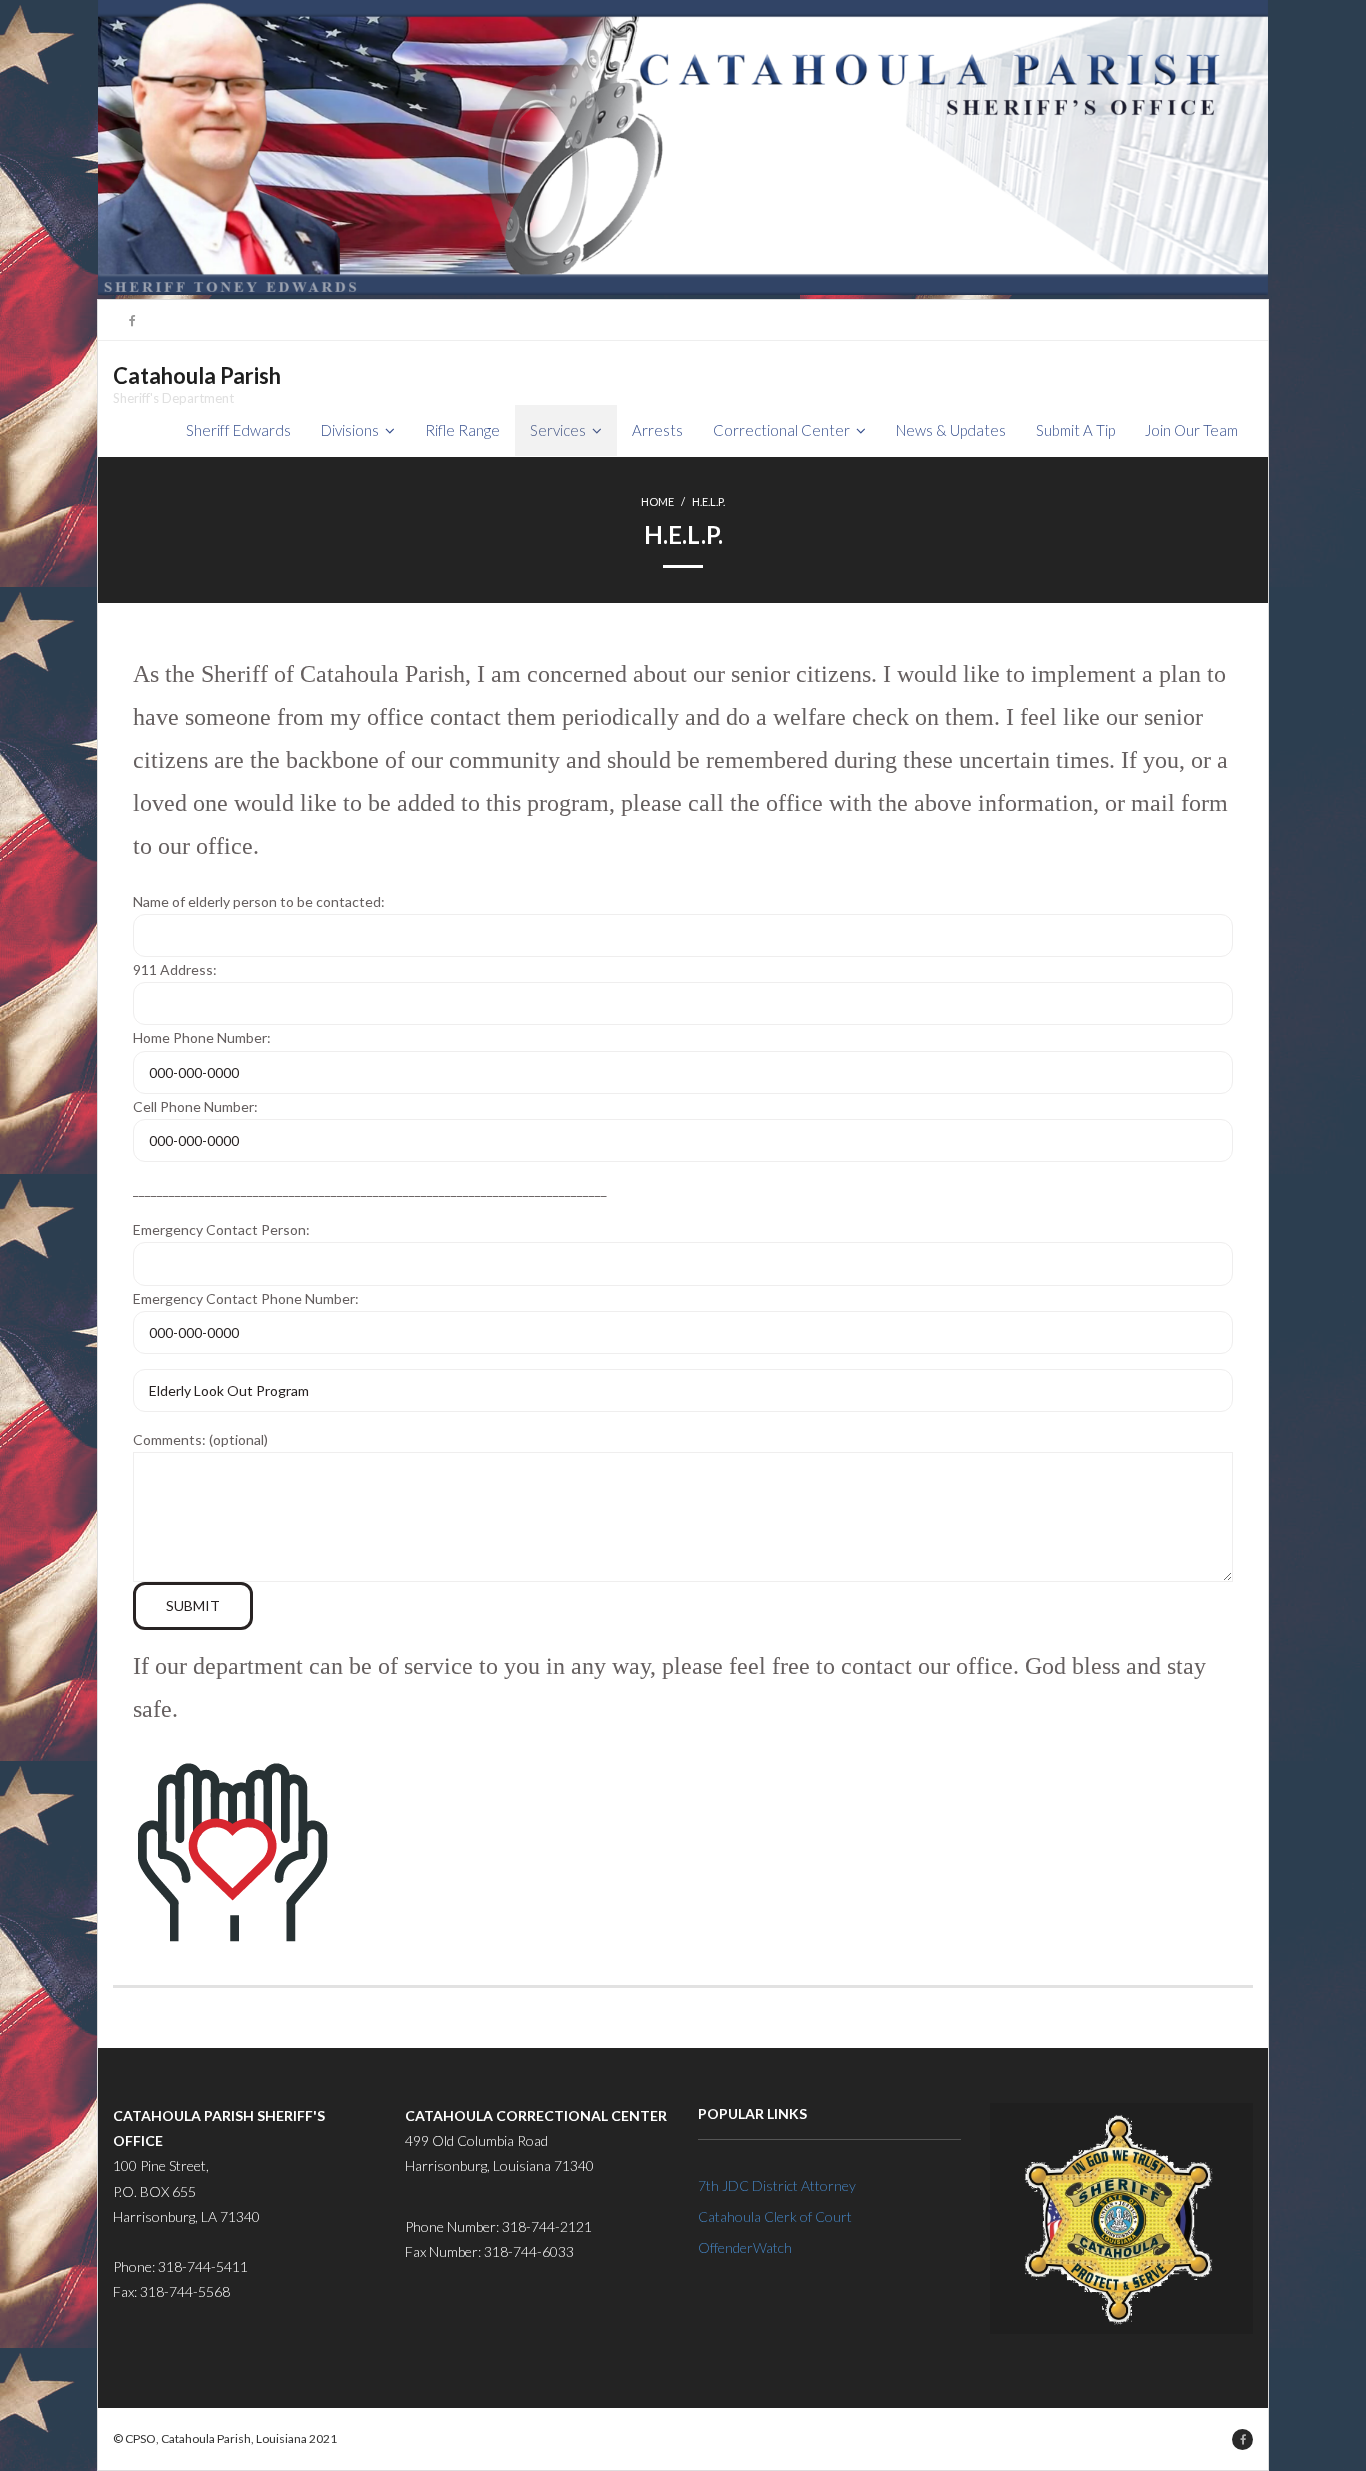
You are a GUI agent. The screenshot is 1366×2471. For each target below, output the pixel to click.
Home (657, 501)
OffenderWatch (745, 2247)
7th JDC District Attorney (777, 2185)
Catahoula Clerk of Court (775, 2216)
